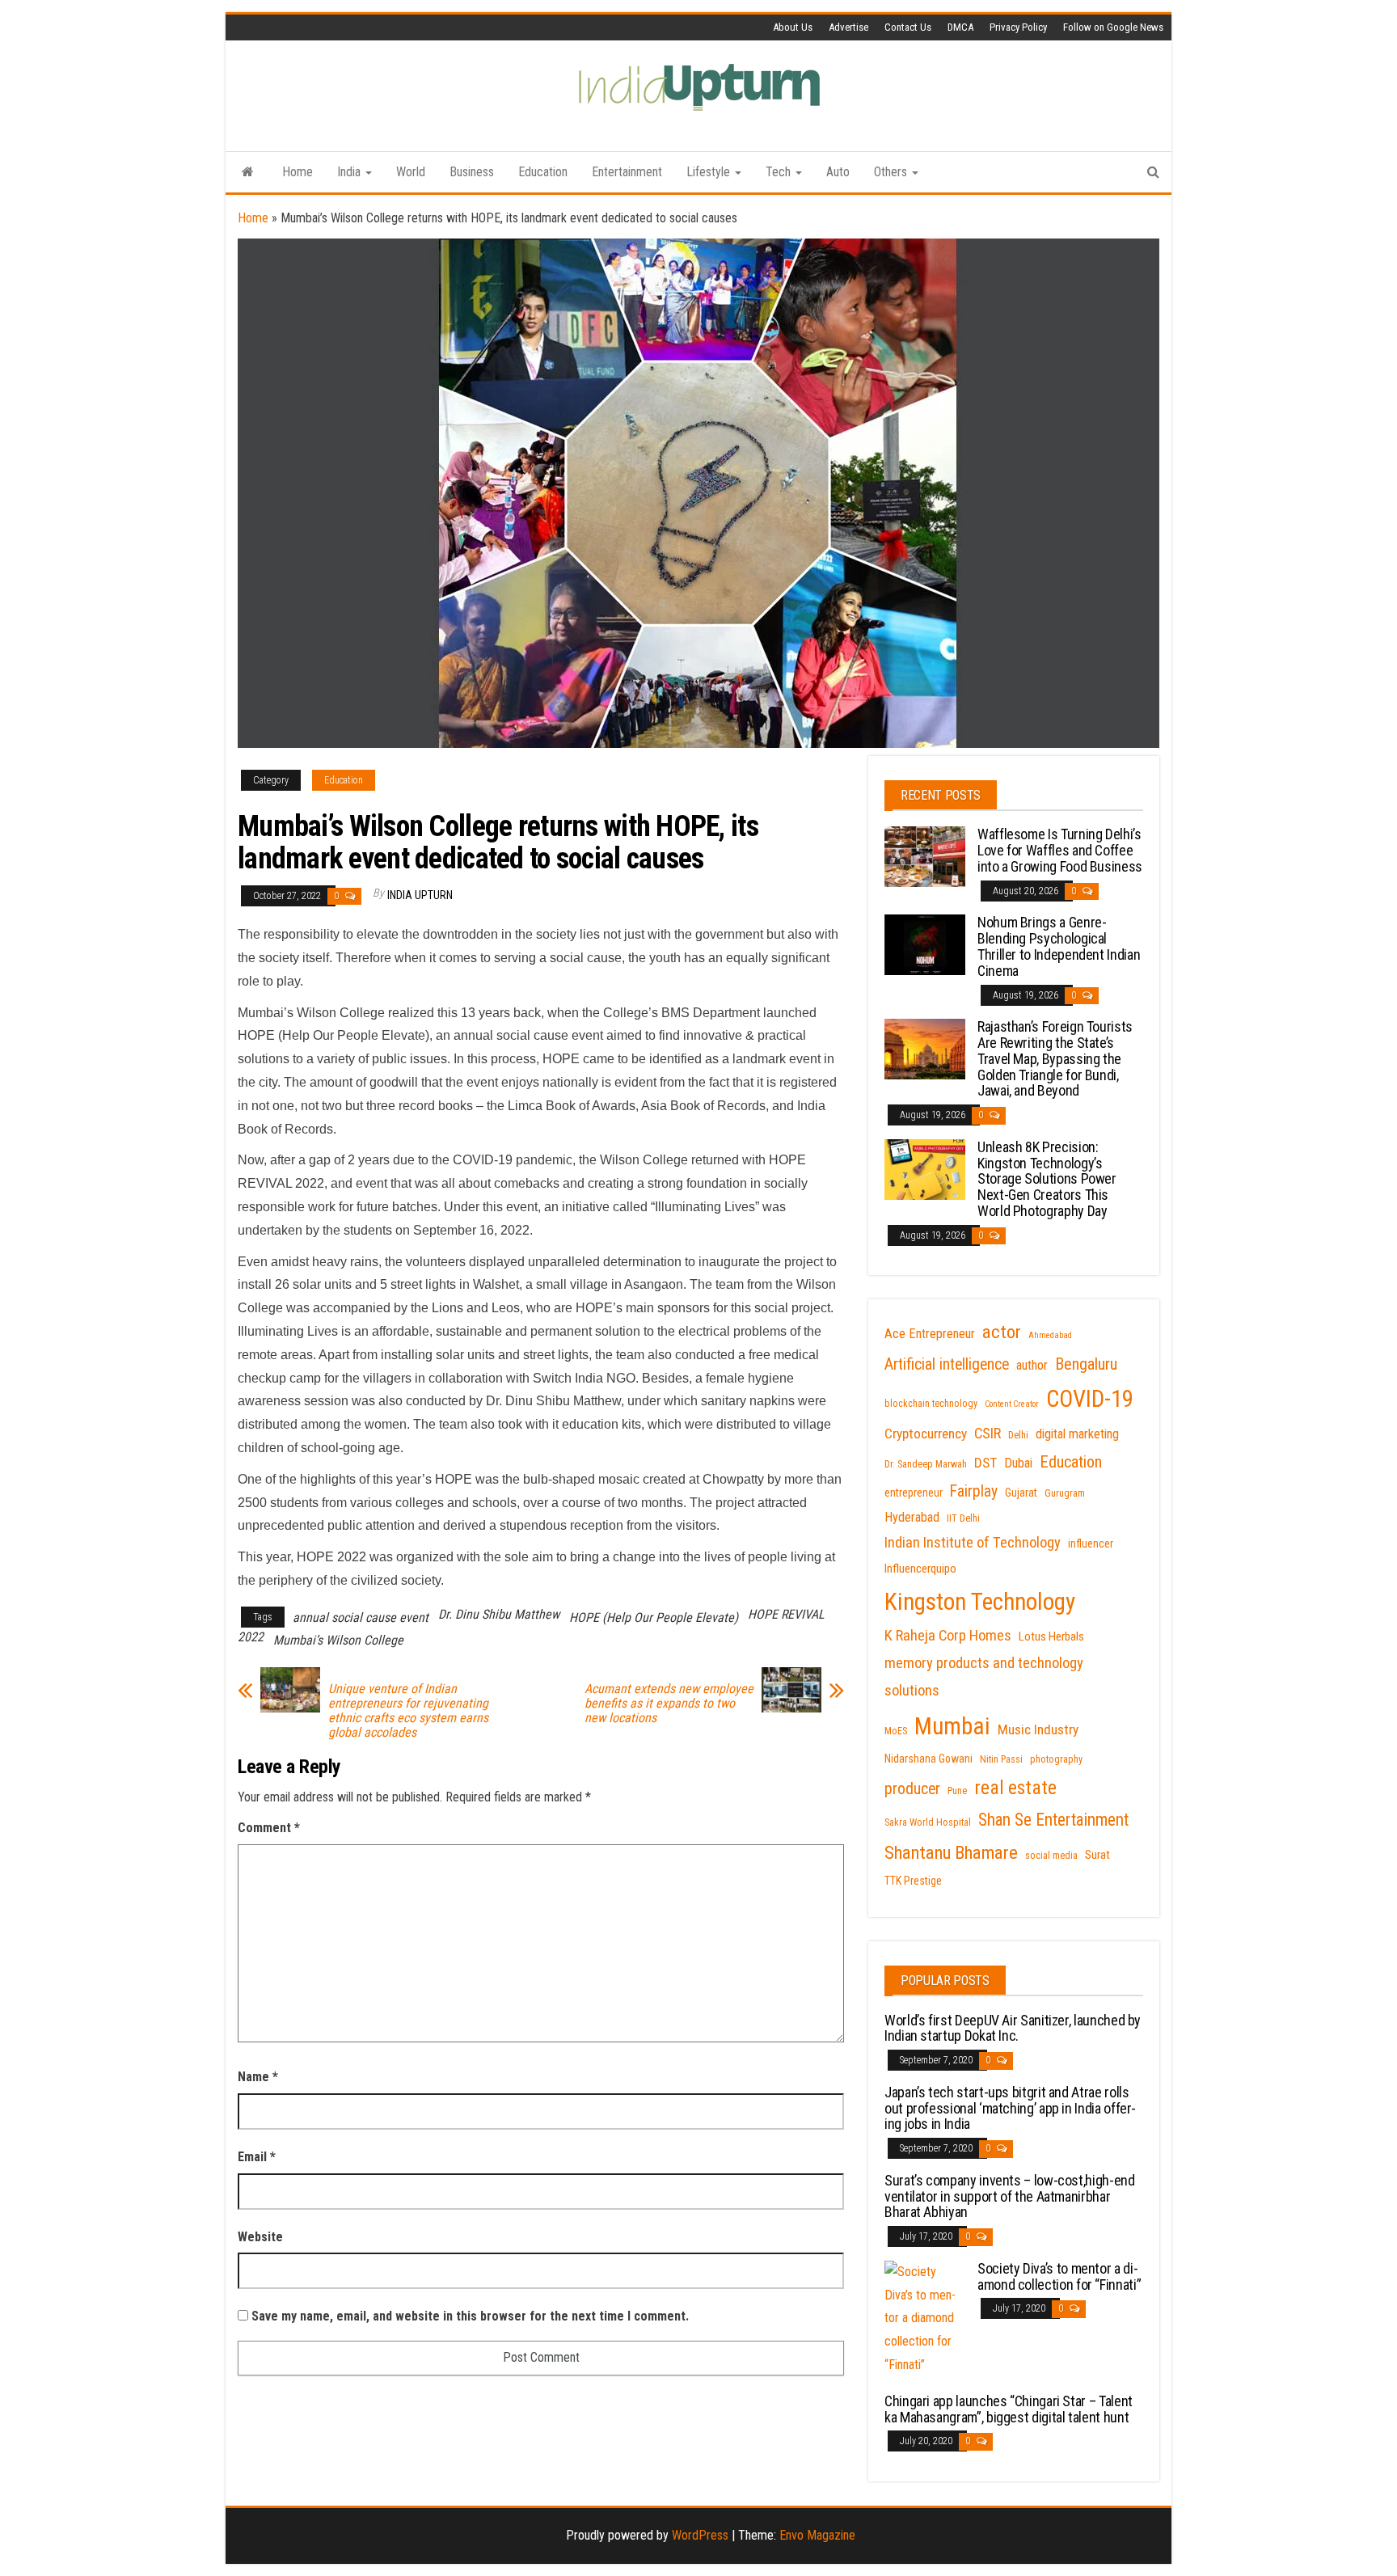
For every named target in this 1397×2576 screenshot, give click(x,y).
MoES (896, 1731)
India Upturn (420, 895)
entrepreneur (914, 1493)
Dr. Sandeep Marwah (926, 1464)
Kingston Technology (980, 1602)
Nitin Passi (1001, 1759)
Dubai (1018, 1463)
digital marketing (1077, 1434)
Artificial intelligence (947, 1364)
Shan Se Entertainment (1053, 1820)
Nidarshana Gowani (929, 1759)
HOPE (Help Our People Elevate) (654, 1617)
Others (892, 172)
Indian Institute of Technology (973, 1543)
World (411, 172)
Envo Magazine (817, 2535)
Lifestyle (710, 172)
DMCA (960, 27)
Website (260, 2237)
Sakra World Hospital (928, 1822)
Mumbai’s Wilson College (338, 1640)
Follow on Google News (1113, 27)
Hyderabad (912, 1517)
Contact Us (908, 27)
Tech (780, 172)
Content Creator (1012, 1404)
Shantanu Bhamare (951, 1853)
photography (1056, 1759)
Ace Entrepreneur (930, 1334)
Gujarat (1021, 1493)
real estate (1015, 1788)
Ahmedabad (1050, 1335)
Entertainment (627, 172)
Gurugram (1065, 1493)
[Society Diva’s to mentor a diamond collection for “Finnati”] (925, 2318)
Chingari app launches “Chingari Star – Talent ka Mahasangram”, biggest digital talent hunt (1009, 2409)
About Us (793, 27)
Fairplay (974, 1491)
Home (298, 172)
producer (912, 1789)
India (350, 172)
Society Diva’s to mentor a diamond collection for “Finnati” (1059, 2276)
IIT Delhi (963, 1518)
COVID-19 (1090, 1399)
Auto (838, 172)
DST (985, 1463)
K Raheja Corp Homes (948, 1636)
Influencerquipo (920, 1569)
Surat (1097, 1855)
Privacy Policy (1018, 27)
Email (257, 2157)
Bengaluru (1086, 1364)
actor (1002, 1332)
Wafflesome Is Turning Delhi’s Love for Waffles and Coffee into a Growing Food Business (1060, 850)
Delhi (1018, 1435)
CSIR (988, 1434)
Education (543, 172)
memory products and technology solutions (984, 1677)
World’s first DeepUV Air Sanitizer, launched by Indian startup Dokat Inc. (1013, 2028)
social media (1051, 1856)
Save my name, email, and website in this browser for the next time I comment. (470, 2316)
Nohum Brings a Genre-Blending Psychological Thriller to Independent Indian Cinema (1059, 946)
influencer (1091, 1543)
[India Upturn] (248, 172)
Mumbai (952, 1726)
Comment (269, 1828)
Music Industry (1038, 1729)
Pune (957, 1791)
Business (472, 172)
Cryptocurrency (926, 1434)
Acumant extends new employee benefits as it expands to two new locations (669, 1704)
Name (258, 2077)
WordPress (700, 2535)
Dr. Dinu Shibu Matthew (499, 1614)
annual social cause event (361, 1617)
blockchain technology (931, 1404)
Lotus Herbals (1051, 1636)
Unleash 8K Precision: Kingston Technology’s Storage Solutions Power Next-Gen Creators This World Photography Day (1047, 1179)
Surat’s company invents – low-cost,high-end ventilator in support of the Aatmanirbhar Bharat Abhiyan (1010, 2196)
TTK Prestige (913, 1881)
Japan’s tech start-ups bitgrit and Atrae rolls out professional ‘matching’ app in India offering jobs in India (1010, 2108)
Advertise (848, 27)
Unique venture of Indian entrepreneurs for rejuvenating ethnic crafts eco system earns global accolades (408, 1711)
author (1032, 1365)
